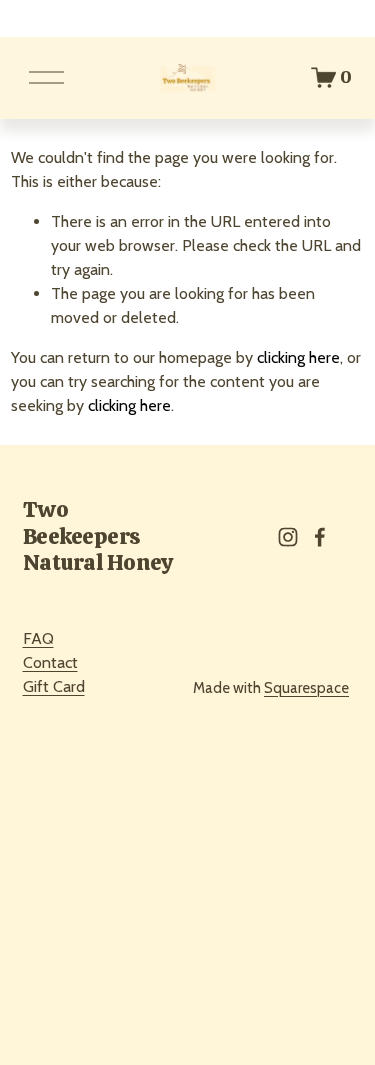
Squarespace (306, 688)
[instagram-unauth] (288, 537)
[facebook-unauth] (320, 537)
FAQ (38, 638)
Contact (50, 662)
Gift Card (54, 686)
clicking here (298, 357)
